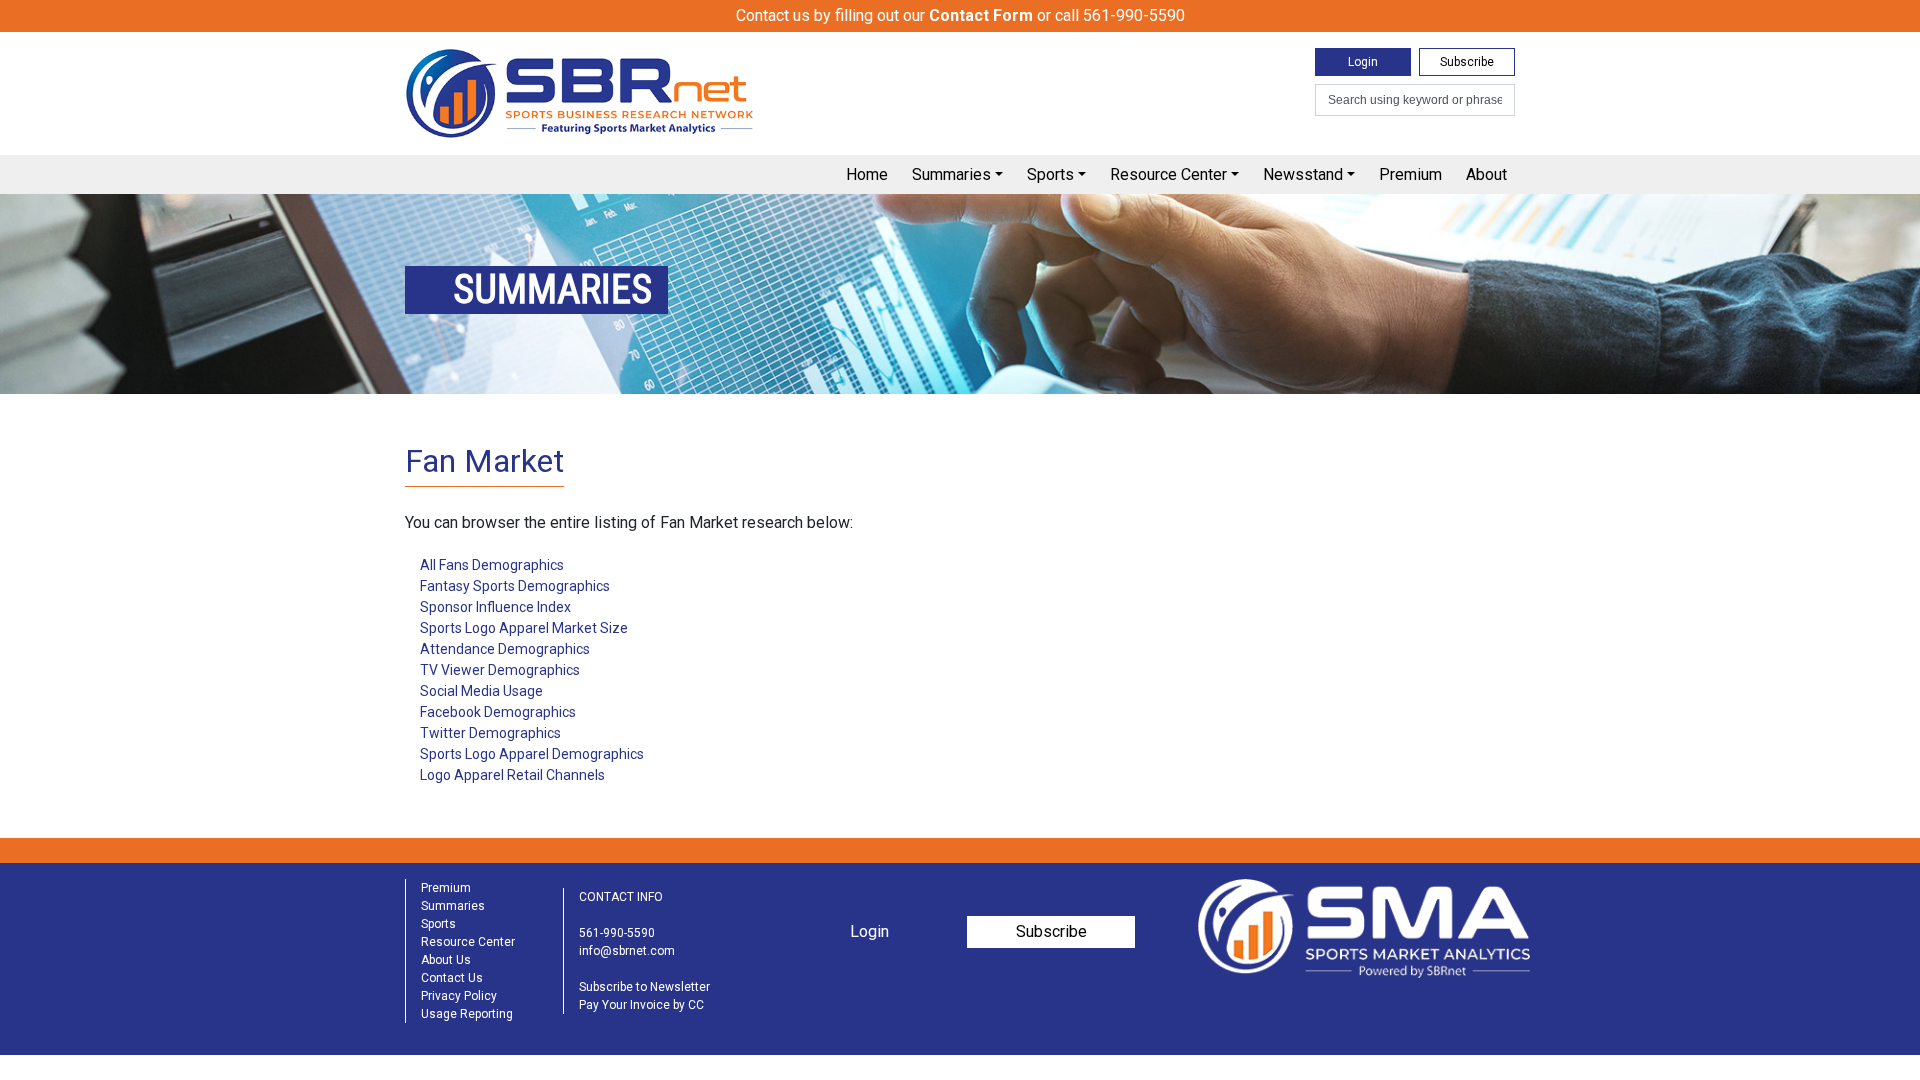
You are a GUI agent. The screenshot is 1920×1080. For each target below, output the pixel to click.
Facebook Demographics (498, 712)
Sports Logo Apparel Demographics (532, 754)
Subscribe (1467, 62)
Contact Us (452, 978)
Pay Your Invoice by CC (641, 1005)
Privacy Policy (459, 996)
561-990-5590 (617, 933)
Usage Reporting (467, 1014)
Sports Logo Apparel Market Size (524, 628)
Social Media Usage (481, 691)
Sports (1050, 174)
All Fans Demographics (492, 565)
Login (1363, 62)
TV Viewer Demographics (500, 670)
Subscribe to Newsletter (644, 987)
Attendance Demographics (505, 649)
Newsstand (1303, 174)
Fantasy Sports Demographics (515, 586)
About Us (446, 960)
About (1486, 174)
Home (867, 174)
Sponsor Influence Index (495, 607)
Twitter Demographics (490, 733)
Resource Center (1168, 174)
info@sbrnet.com (627, 951)
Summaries (951, 174)
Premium (1410, 174)
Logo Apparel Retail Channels (512, 775)
